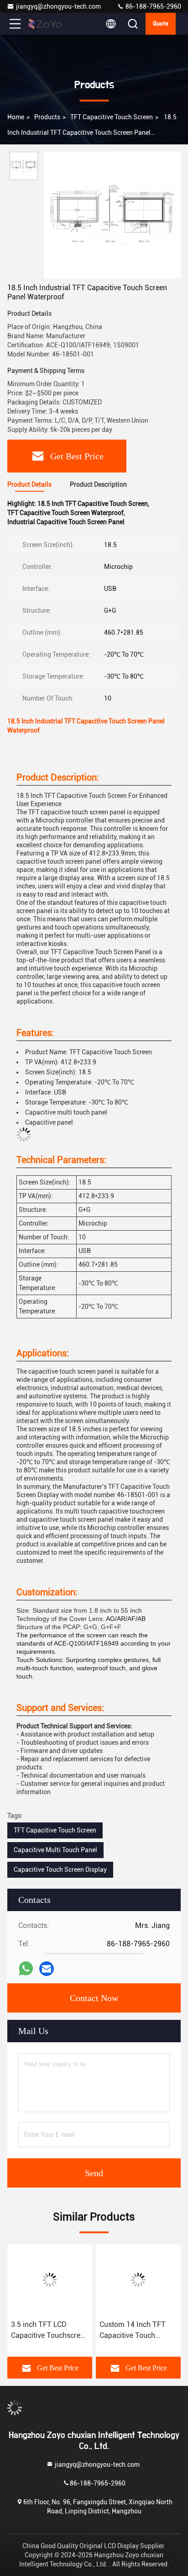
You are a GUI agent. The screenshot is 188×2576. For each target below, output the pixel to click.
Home (16, 117)
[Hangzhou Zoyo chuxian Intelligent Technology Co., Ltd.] (45, 24)
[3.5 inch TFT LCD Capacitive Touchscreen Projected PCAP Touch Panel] (50, 2280)
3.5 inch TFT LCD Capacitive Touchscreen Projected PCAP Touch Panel (50, 2331)
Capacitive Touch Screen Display (60, 1870)
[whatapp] (26, 1969)
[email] (47, 1969)
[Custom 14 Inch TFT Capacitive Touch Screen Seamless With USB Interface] (138, 2280)
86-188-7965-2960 (153, 6)
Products (47, 117)
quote (161, 24)
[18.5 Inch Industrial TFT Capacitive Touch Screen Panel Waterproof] (112, 215)
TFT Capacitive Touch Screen (112, 117)
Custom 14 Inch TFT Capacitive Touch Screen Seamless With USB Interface (136, 2331)
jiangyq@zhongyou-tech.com (60, 6)
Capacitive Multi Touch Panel (55, 1850)
